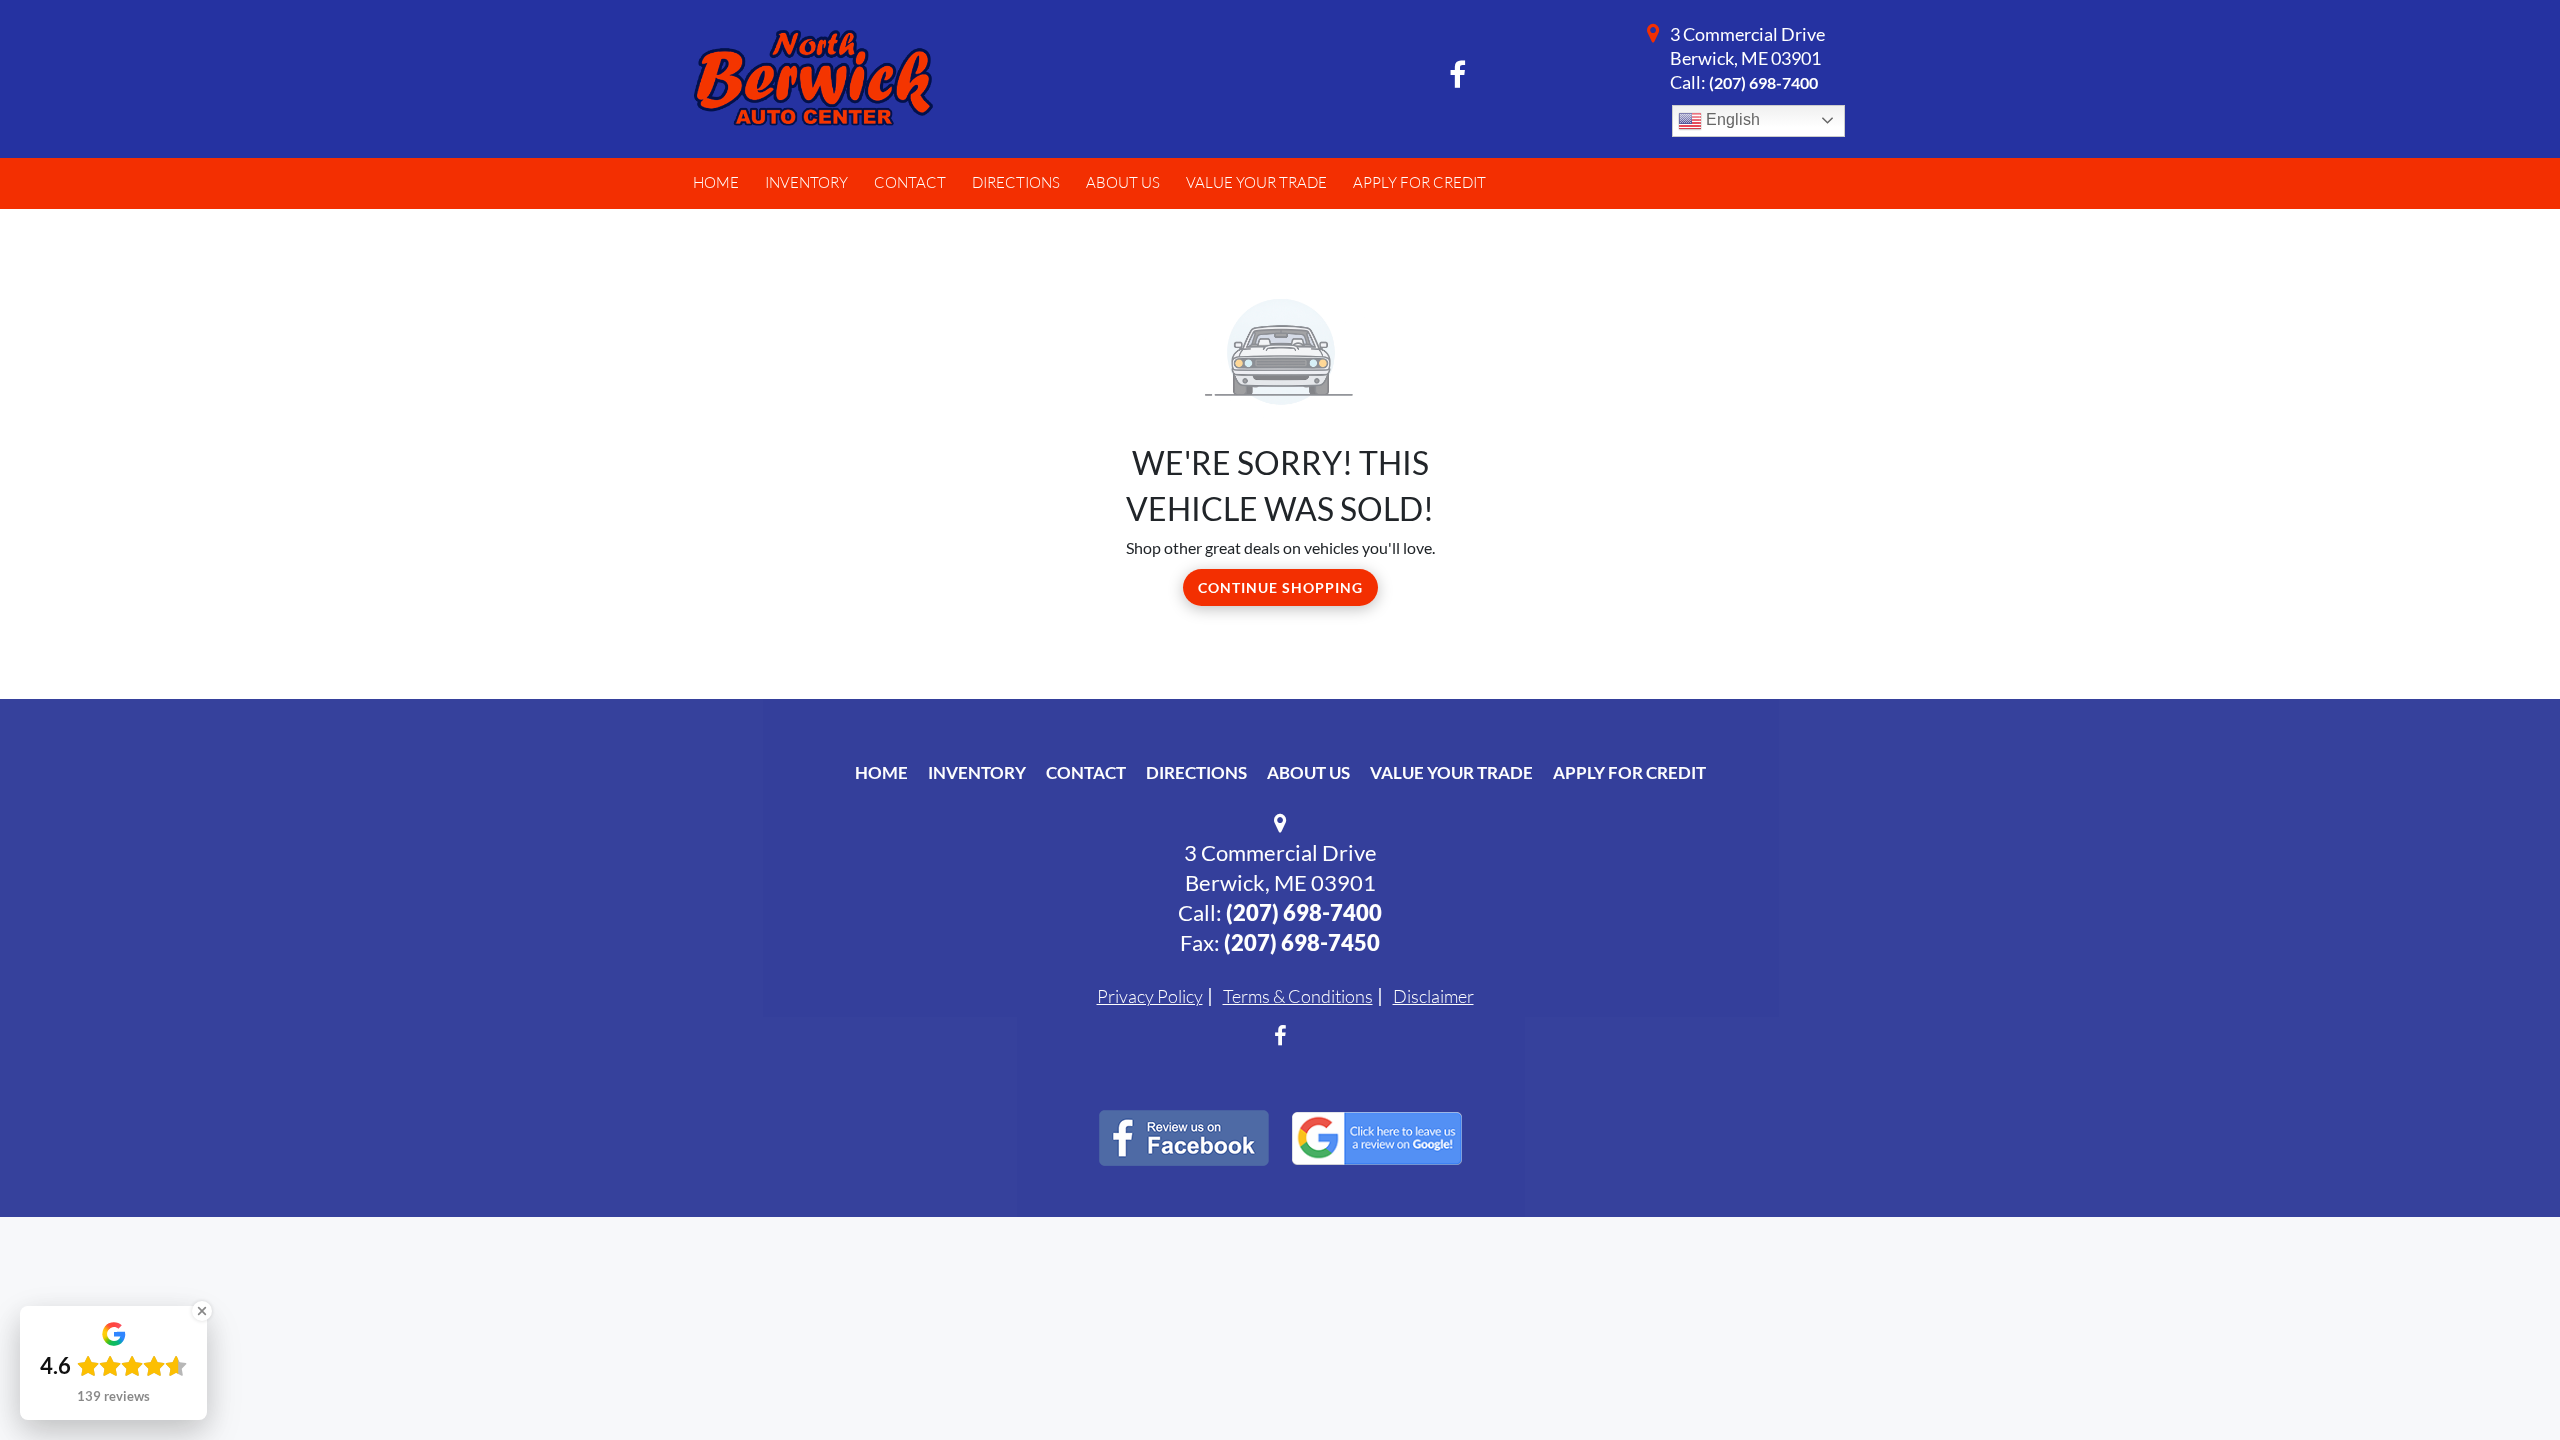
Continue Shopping (1280, 587)
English (1731, 119)
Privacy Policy (1150, 996)
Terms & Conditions (1298, 996)
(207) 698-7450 (1302, 942)
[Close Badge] (202, 1311)
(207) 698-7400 (1763, 82)
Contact (1086, 772)
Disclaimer (1433, 996)
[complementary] (2500, 1380)
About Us (1308, 772)
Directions (1196, 772)
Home (881, 772)
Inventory (977, 772)
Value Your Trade (1451, 772)
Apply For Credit (1629, 772)
